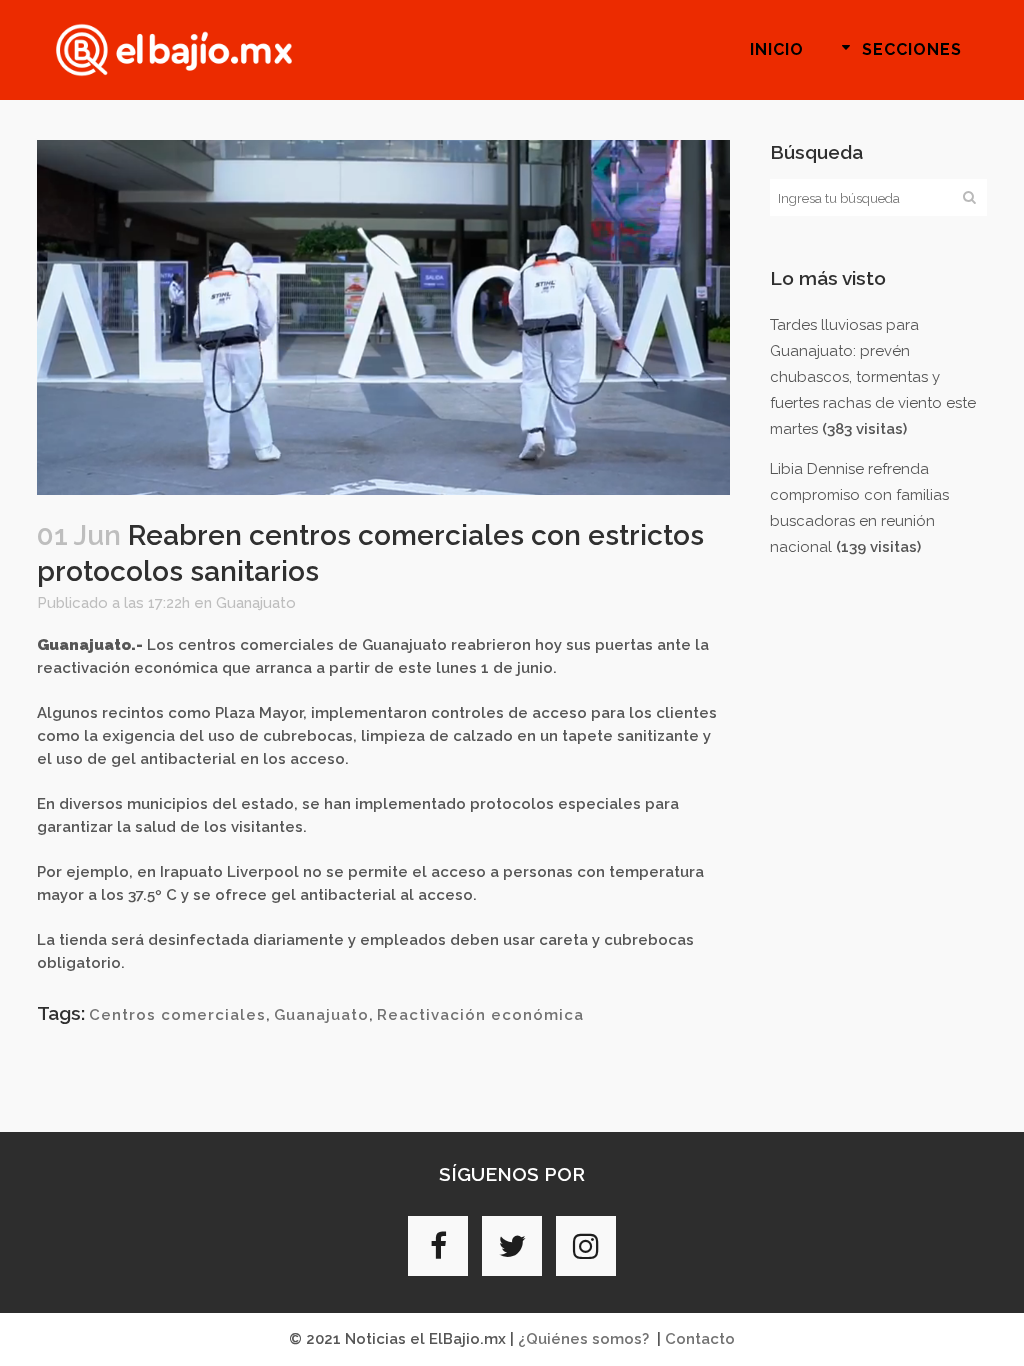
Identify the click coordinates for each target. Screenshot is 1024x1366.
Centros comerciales (177, 1015)
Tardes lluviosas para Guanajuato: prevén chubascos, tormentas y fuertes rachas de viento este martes (873, 377)
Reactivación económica (480, 1015)
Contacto (700, 1339)
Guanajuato (256, 603)
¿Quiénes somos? (583, 1339)
